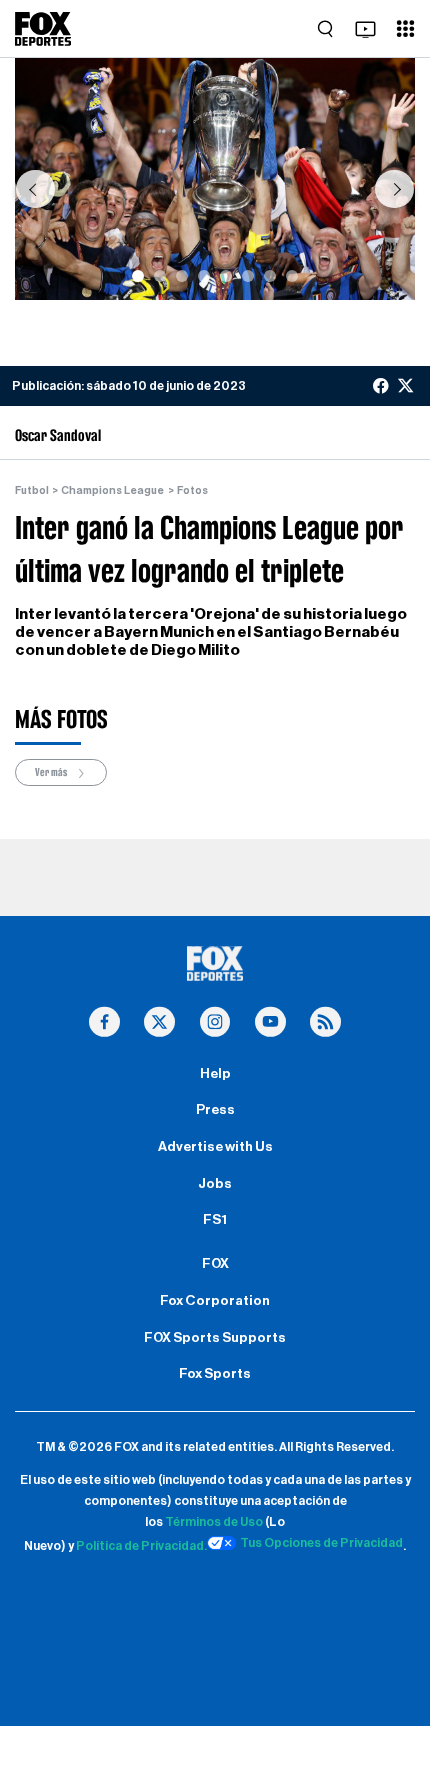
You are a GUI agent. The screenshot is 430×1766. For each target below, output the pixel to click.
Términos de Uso (214, 1522)
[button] (35, 189)
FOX (215, 1264)
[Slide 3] (182, 276)
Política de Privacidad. (141, 1546)
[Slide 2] (160, 276)
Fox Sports (215, 1374)
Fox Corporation (215, 1301)
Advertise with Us (215, 1147)
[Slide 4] (204, 276)
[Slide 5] (226, 276)
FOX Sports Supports (215, 1338)
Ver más (52, 773)
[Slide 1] (138, 276)
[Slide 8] (292, 276)
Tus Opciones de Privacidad (321, 1543)
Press (215, 1110)
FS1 (215, 1220)
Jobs (215, 1184)
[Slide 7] (270, 276)
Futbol (32, 490)
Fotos (192, 490)
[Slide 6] (248, 276)
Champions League (112, 490)
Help (215, 1074)
